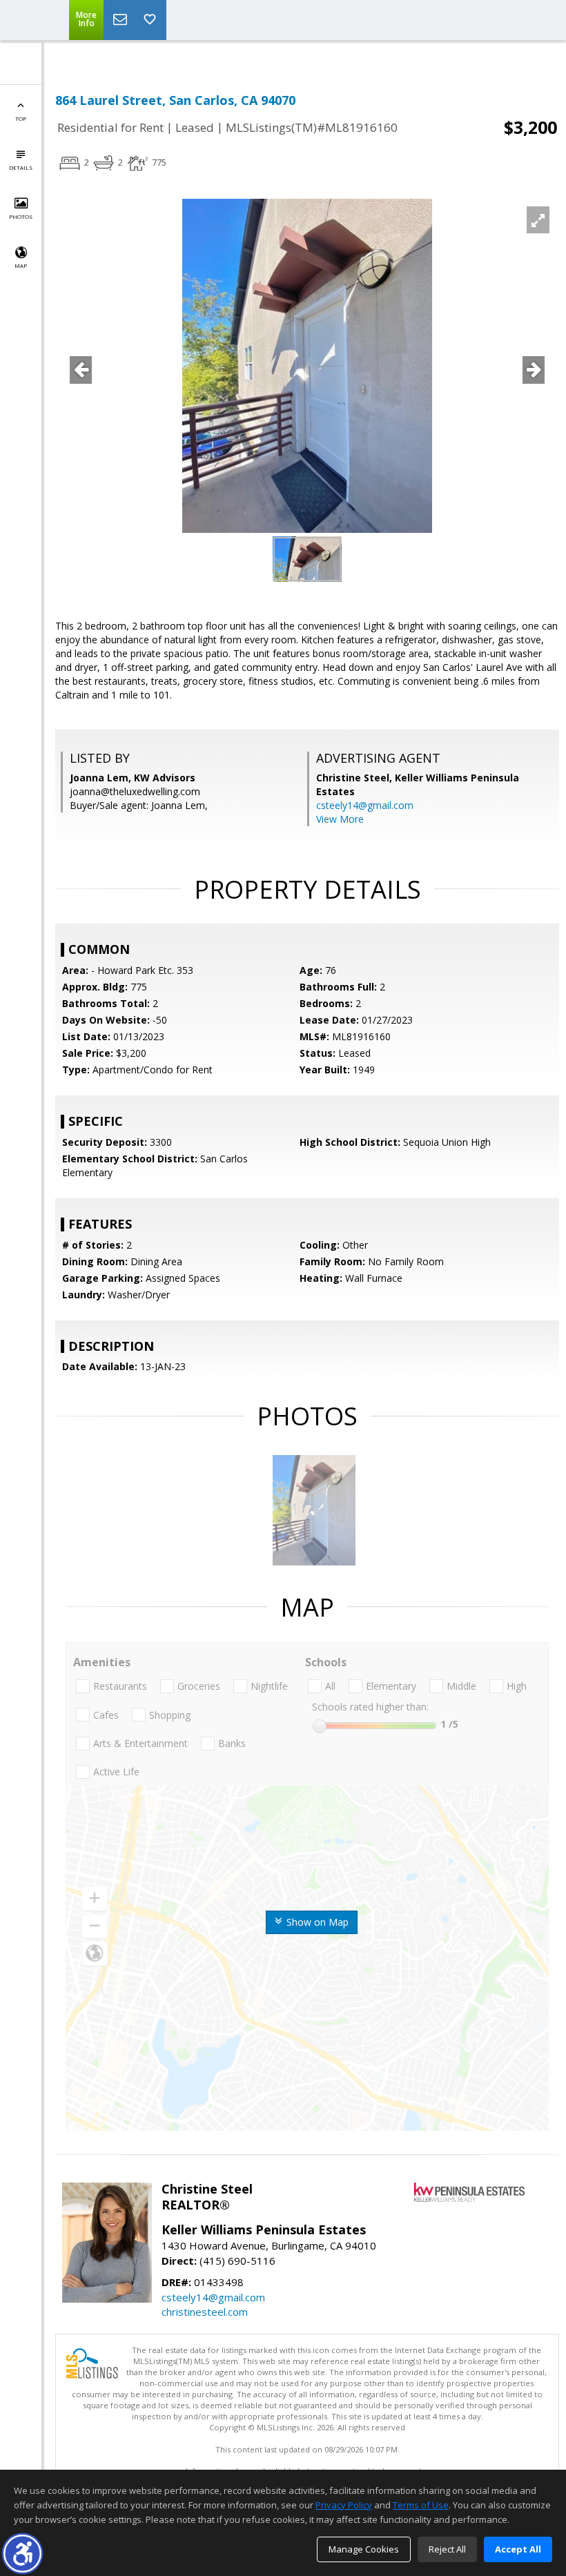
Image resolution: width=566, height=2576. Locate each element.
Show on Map (316, 1922)
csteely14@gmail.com (365, 805)
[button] (22, 2554)
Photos (21, 216)
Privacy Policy (344, 2505)
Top (21, 118)
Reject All (447, 2549)
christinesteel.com (205, 2312)
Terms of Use (421, 2505)
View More (340, 819)
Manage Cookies (364, 2549)
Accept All (518, 2549)
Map (21, 265)
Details (21, 167)
